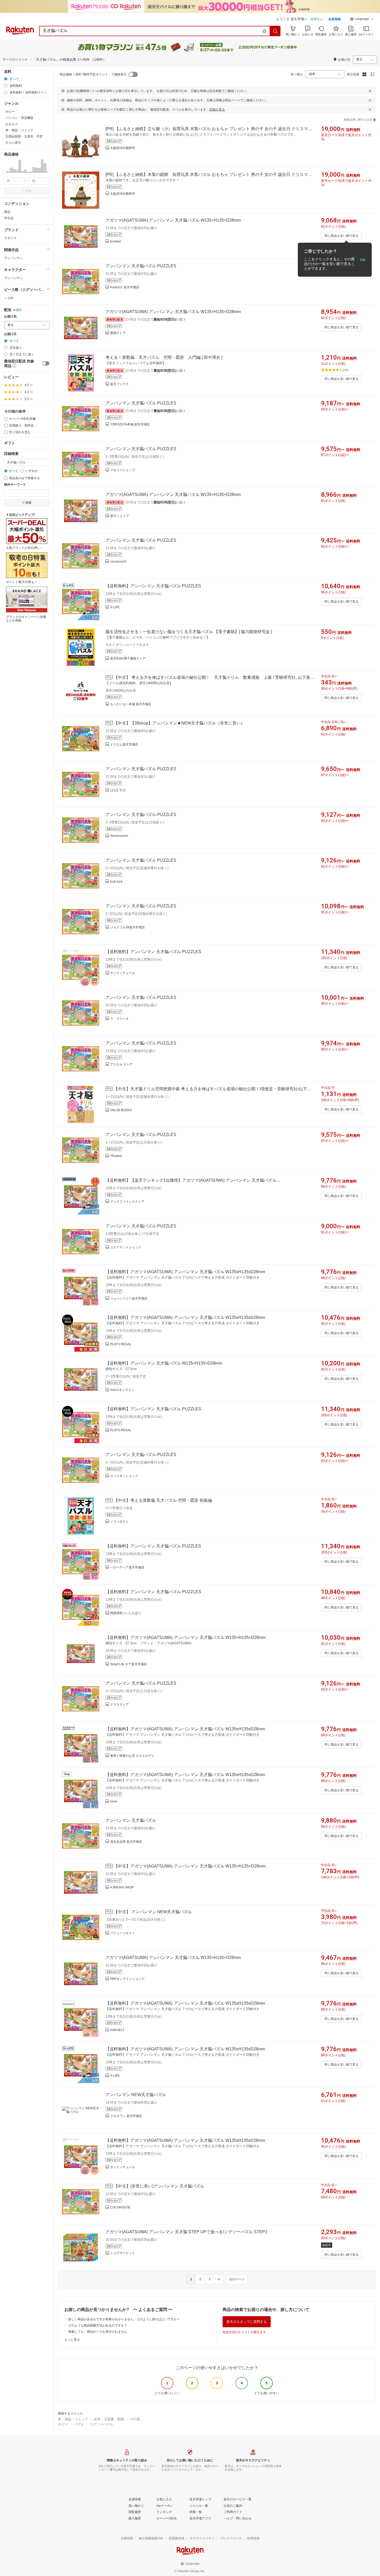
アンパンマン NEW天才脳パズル (136, 2095)
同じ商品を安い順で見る (341, 236)
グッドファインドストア (127, 1202)
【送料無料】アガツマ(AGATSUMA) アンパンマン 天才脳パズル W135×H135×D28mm (185, 1637)
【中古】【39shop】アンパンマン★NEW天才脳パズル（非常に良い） (179, 723)
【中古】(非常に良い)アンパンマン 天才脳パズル (159, 2186)
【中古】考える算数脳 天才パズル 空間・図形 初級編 (163, 1500)
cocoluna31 (118, 562)
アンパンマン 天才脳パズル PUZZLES (141, 266)
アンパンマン (13, 258)
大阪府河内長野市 (123, 148)
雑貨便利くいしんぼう (126, 1613)
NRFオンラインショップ (127, 1979)
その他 (135, 2419)
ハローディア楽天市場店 (127, 1567)
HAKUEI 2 (117, 2030)
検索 (28, 191)
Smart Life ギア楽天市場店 (128, 1664)
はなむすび (118, 790)
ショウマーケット (123, 2253)
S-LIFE (115, 607)
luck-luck (116, 882)
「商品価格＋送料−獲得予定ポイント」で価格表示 (92, 74)
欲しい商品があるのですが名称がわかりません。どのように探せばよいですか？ (124, 2319)
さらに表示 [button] (13, 143)
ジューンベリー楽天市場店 (129, 1298)
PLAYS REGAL (121, 1344)
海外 (19, 310)
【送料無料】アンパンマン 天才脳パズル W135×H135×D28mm (164, 1363)
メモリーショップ (123, 470)
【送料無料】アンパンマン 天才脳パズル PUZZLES (153, 586)
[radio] (6, 79)
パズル (79, 2424)
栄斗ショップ (119, 516)
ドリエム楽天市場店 (124, 744)
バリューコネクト (123, 1933)
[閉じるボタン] (370, 91)
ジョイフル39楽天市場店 (127, 927)
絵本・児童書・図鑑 (109, 2419)
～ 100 (9, 298)
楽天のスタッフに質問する (247, 2322)
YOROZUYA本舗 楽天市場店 (130, 424)
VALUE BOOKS (121, 1110)
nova (114, 1801)
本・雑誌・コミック (73, 2419)
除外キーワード (15, 485)
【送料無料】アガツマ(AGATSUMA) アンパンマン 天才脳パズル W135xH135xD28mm (185, 1272)
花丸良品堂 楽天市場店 (126, 1842)
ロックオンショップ (124, 1476)
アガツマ (10, 238)
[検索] (275, 31)
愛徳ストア (118, 333)
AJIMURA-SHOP (122, 1887)
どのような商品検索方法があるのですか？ (98, 2325)
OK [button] (363, 260)
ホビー (63, 2424)
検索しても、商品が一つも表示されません (98, 2332)
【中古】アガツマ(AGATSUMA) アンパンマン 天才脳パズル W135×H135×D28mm (190, 1866)
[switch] (46, 363)
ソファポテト (119, 1522)
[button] (362, 20)
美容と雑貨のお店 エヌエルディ (132, 1756)
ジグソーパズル (101, 2424)
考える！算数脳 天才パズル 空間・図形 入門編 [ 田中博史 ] (164, 357)
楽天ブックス (119, 384)
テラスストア (119, 1705)
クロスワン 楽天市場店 (126, 2116)
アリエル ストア (121, 1064)
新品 (7, 212)
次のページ (237, 2279)
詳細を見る (217, 110)
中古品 (9, 218)
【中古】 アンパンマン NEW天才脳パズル (153, 1912)
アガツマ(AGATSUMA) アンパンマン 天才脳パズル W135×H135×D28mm (173, 220)
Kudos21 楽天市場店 (125, 287)
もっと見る (72, 2340)
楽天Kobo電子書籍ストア (128, 658)
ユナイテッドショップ (126, 1247)
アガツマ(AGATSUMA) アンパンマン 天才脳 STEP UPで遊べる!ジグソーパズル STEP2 (186, 2232)
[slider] (4, 172)
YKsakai (116, 1156)
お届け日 (10, 334)
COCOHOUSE (120, 2207)
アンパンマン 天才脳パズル (131, 1820)
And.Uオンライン (122, 1390)
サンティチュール (123, 973)
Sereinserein (119, 836)
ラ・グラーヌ (119, 1019)
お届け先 (10, 317)
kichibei (116, 242)
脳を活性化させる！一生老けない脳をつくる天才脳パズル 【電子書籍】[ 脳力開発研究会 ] (189, 632)
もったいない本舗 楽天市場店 (131, 704)
